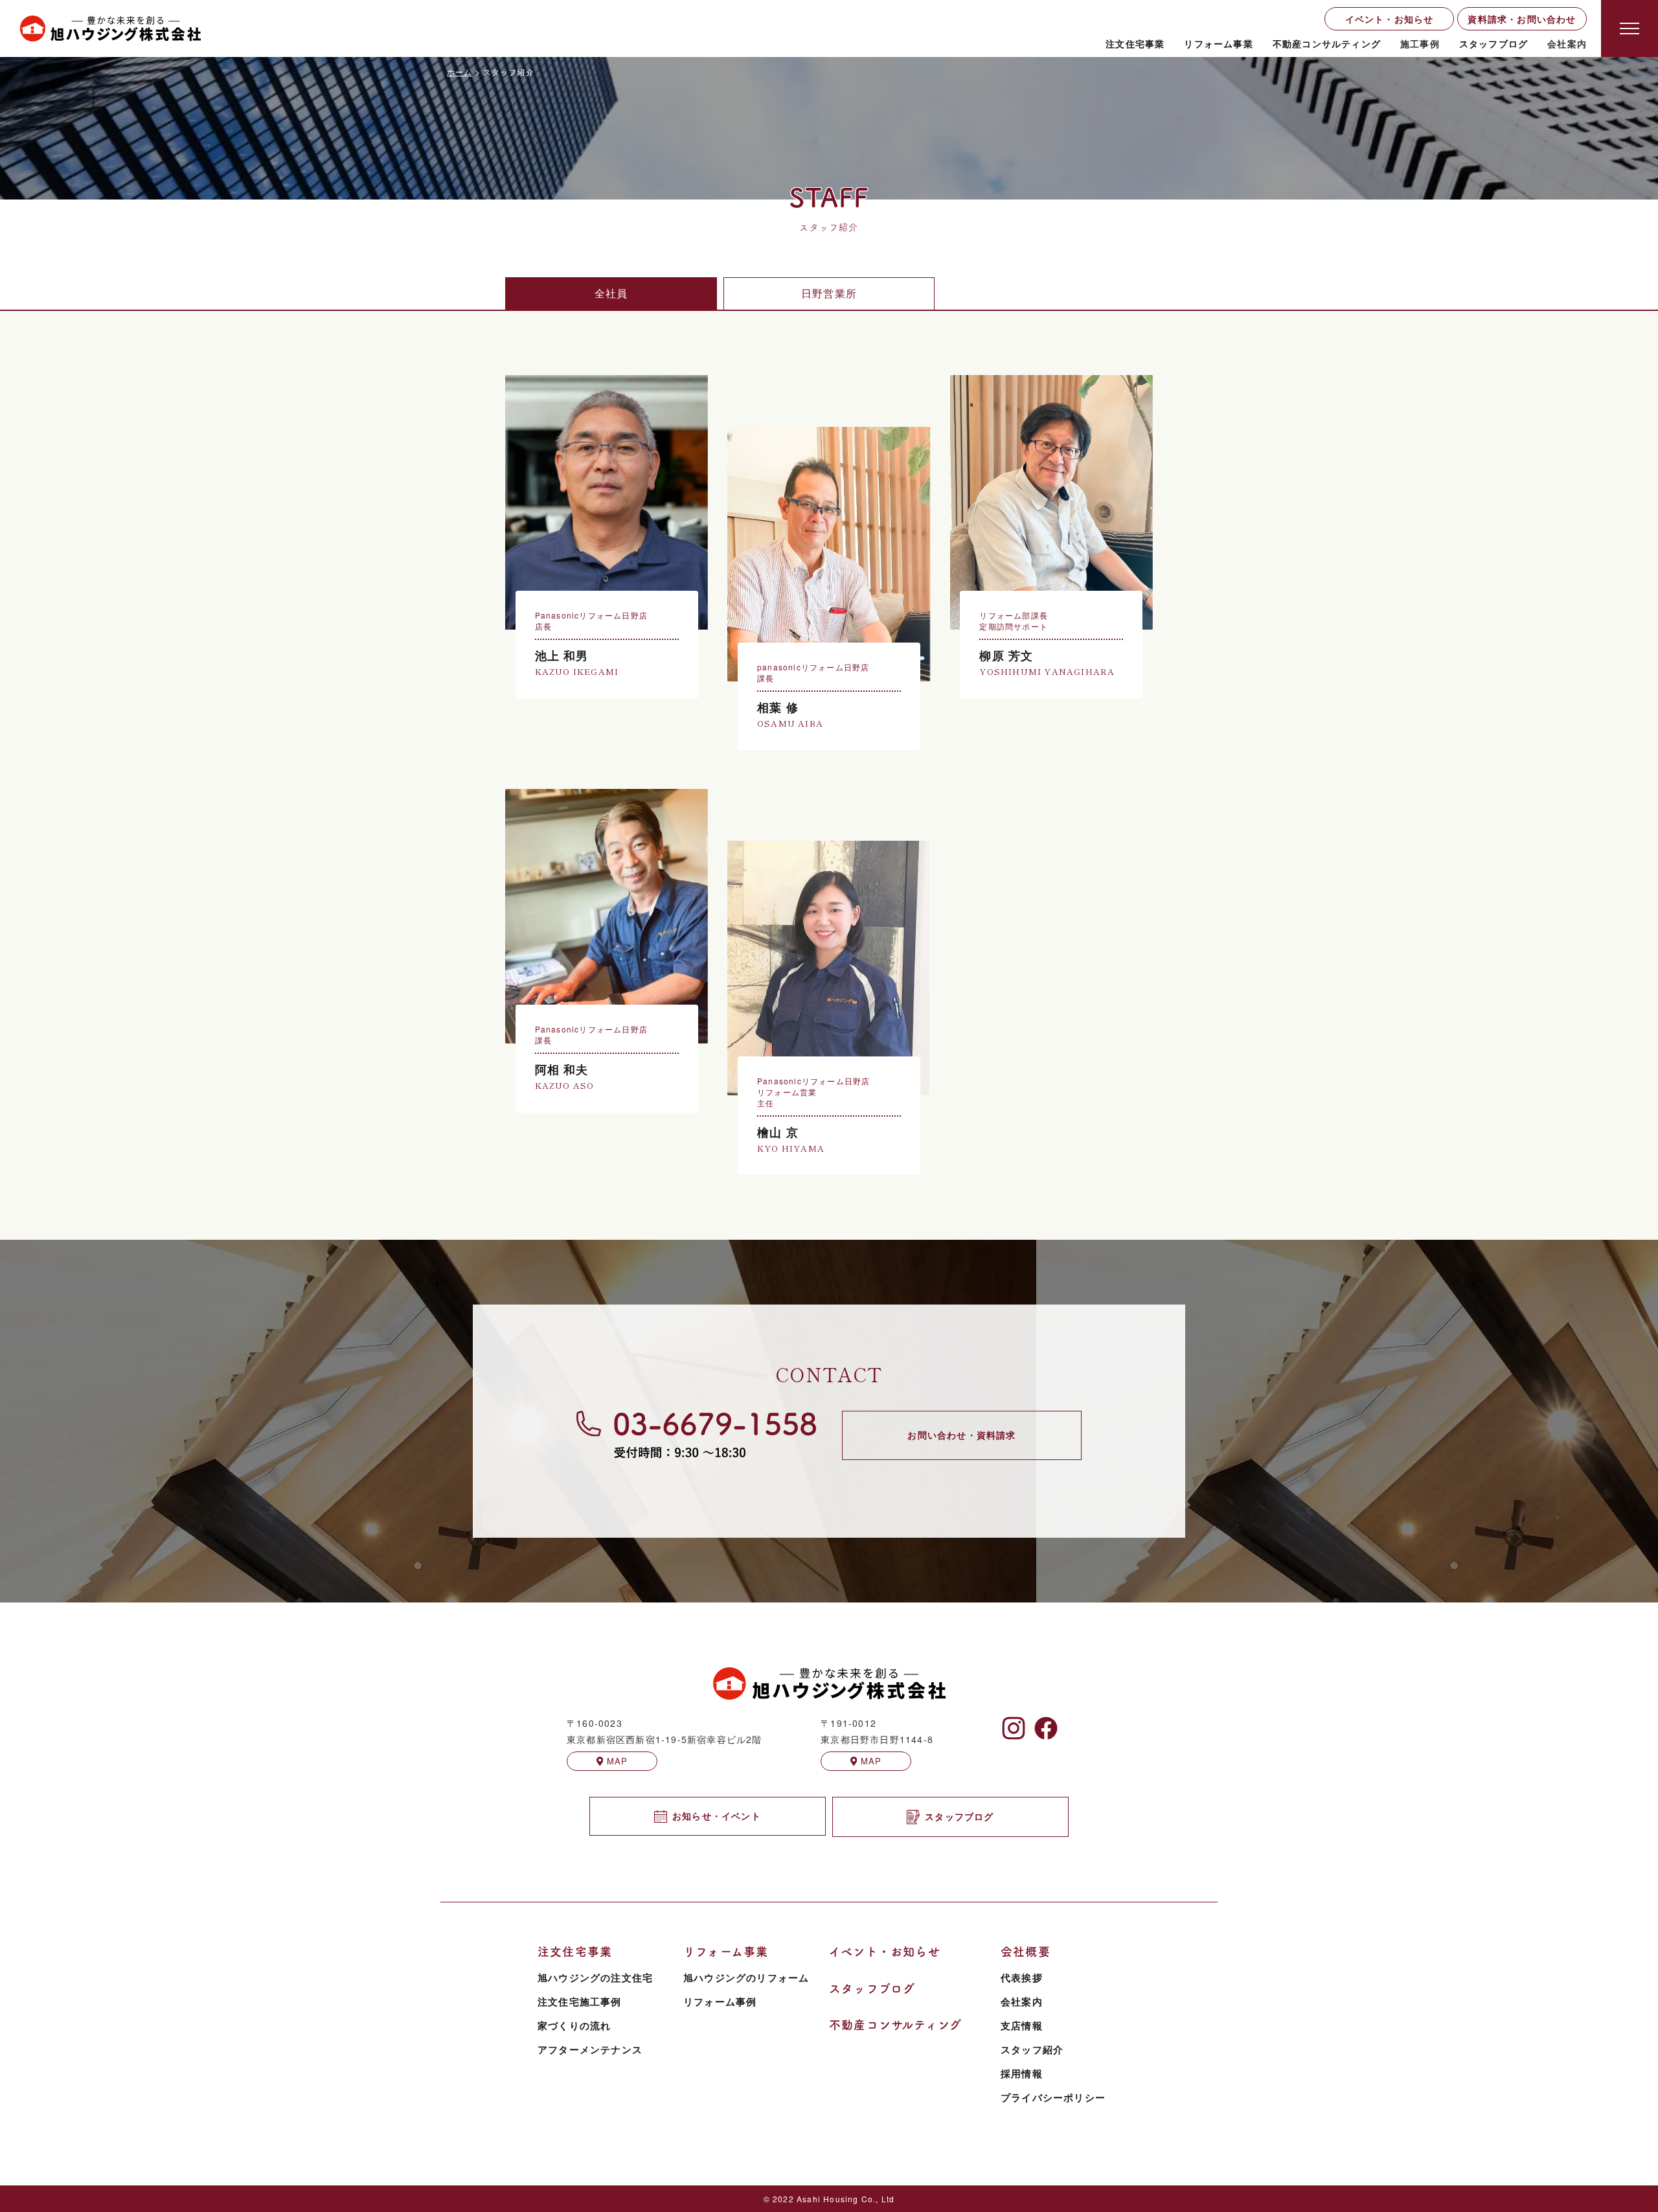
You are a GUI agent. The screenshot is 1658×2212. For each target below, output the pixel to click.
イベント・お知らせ (1390, 19)
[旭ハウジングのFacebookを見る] (1046, 1728)
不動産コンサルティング (1327, 43)
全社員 (611, 293)
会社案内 (1022, 2001)
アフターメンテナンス (590, 2049)
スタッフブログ (1493, 43)
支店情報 (1022, 2025)
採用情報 (1022, 2073)
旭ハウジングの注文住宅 (595, 1978)
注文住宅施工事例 (580, 2001)
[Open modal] (1630, 29)
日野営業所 (829, 293)
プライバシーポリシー (1053, 2097)
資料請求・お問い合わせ (1522, 19)
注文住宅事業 (1135, 43)
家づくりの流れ (574, 2025)
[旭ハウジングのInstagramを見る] (1014, 1728)
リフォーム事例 (720, 2001)
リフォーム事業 (1218, 43)
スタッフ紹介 (1032, 2049)
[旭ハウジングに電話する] (696, 1434)
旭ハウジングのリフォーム (746, 1978)
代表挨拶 (1022, 1978)
